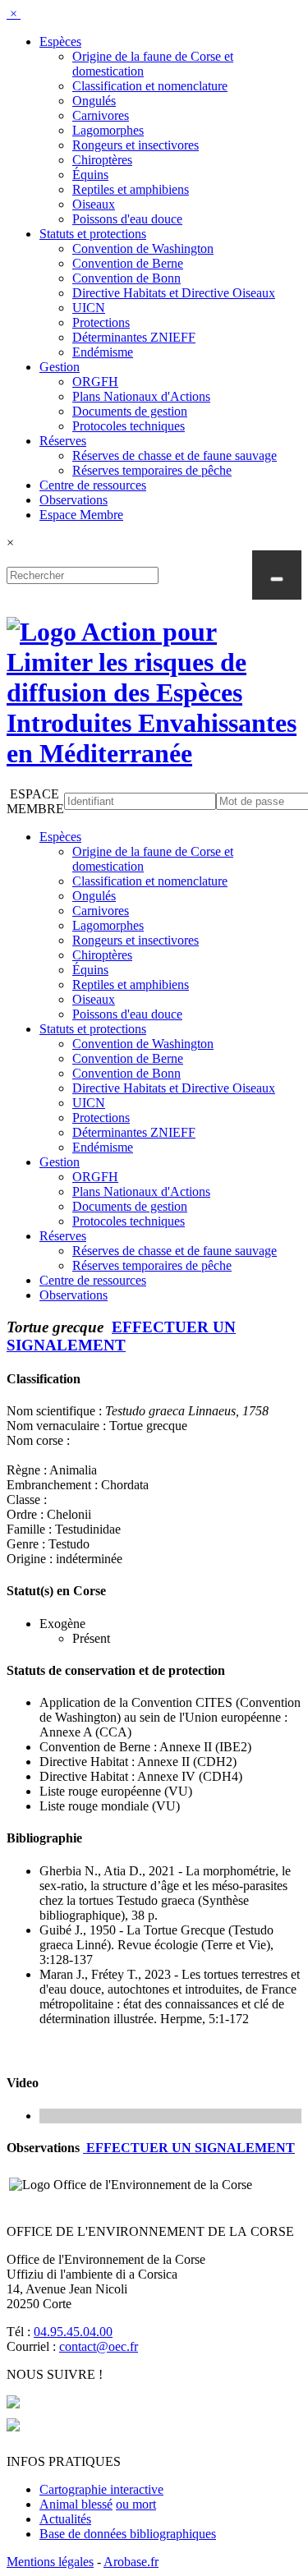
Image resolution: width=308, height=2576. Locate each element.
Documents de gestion (130, 411)
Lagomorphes (108, 130)
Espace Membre (81, 515)
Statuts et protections (93, 234)
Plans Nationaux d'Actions (141, 396)
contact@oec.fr (99, 2346)
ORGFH (95, 382)
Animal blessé (76, 2504)
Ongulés (94, 101)
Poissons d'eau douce (127, 219)
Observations (74, 500)
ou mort (136, 2504)
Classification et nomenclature (150, 86)
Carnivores (101, 115)
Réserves (63, 441)
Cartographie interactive (101, 2489)
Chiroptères (102, 160)
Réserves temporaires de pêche (152, 470)
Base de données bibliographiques (128, 2534)
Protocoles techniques (129, 426)
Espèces (60, 41)
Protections (101, 322)
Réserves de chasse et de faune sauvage (175, 455)
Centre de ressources (93, 485)
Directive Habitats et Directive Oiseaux (174, 293)
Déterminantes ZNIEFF (134, 337)
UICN (89, 308)
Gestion (60, 367)
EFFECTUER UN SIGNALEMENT (121, 1336)
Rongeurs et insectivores (136, 145)
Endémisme (103, 352)
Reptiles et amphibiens (131, 189)
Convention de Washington (143, 248)
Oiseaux (94, 204)
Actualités (65, 2519)
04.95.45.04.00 (73, 2332)
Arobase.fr (131, 2562)
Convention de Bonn (126, 278)
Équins (90, 175)
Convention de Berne (128, 263)
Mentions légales (50, 2562)
